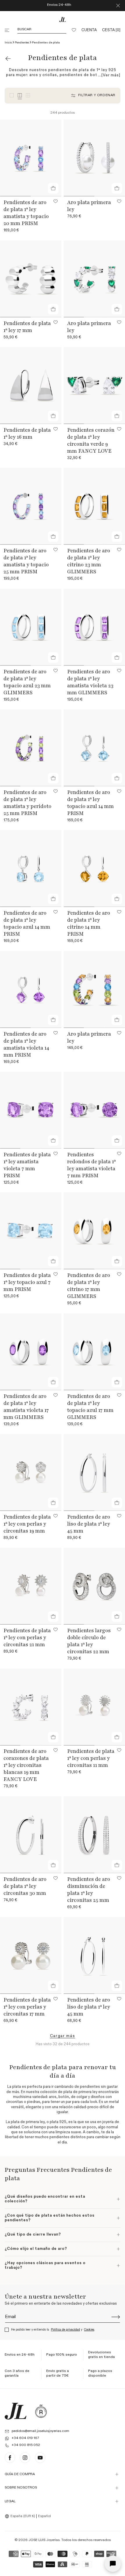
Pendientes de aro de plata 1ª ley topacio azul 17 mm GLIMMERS (90, 1407)
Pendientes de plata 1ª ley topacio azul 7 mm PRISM (27, 1282)
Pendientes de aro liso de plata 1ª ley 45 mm (89, 1524)
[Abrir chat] (113, 2564)
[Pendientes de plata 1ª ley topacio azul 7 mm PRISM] (31, 1231)
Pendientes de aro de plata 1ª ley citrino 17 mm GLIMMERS (89, 1286)
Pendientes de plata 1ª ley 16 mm (27, 433)
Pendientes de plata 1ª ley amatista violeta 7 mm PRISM (27, 1165)
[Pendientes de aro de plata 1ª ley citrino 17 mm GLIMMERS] (94, 1231)
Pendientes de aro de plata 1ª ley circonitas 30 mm (25, 1886)
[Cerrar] (118, 6)
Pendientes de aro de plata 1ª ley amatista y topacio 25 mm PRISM (26, 561)
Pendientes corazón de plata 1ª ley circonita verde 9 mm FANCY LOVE (91, 440)
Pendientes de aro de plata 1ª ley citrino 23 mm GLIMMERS (89, 561)
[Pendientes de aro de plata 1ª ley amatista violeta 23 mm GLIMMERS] (94, 627)
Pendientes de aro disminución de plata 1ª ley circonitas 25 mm (89, 1890)
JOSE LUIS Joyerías (44, 2540)
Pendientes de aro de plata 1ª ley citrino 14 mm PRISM (89, 923)
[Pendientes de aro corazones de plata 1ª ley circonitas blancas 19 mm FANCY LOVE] (31, 1707)
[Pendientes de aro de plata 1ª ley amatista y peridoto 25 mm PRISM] (31, 748)
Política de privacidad (65, 2330)
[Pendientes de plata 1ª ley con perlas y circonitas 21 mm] (31, 1586)
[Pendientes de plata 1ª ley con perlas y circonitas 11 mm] (94, 1707)
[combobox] (21, 2517)
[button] (8, 30)
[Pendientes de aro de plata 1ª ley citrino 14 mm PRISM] (94, 869)
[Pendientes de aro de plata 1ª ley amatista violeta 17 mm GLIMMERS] (31, 1352)
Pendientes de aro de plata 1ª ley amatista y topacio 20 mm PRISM (26, 213)
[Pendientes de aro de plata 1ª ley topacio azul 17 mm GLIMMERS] (94, 1352)
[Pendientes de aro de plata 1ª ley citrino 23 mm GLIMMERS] (94, 506)
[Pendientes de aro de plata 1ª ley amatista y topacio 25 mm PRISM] (31, 506)
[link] (63, 2036)
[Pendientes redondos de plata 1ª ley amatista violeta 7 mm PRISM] (94, 1110)
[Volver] (8, 59)
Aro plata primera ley (89, 206)
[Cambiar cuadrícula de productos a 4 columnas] (20, 95)
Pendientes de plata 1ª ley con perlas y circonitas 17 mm (27, 2007)
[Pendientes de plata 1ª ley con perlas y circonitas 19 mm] (31, 1472)
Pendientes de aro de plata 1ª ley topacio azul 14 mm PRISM (91, 803)
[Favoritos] (74, 30)
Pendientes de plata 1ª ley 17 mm (27, 327)
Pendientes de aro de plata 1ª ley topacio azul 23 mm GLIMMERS (27, 682)
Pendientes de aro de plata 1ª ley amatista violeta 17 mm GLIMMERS (26, 1407)
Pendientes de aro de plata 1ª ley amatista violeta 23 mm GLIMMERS (90, 682)
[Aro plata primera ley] (94, 158)
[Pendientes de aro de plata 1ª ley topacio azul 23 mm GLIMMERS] (31, 627)
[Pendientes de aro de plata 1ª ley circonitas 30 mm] (31, 1835)
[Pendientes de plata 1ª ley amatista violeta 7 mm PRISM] (31, 1110)
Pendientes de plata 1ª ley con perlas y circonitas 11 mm (91, 1758)
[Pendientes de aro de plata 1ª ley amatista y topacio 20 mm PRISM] (31, 158)
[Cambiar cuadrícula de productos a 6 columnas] (28, 95)
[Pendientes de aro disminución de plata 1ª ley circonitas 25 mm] (94, 1835)
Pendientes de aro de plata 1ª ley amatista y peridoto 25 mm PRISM (27, 803)
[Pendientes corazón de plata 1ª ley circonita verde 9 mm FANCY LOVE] (94, 386)
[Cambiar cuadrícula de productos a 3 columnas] (12, 95)
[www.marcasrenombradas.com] (41, 2411)
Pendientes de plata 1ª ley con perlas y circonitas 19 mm (27, 1524)
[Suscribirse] (116, 2317)
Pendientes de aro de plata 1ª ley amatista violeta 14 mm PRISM (26, 1044)
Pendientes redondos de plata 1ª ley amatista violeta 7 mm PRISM (91, 1165)
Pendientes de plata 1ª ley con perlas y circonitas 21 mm (27, 1637)
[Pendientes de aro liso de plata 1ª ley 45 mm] (94, 1472)
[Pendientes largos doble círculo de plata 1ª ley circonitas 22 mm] (94, 1586)
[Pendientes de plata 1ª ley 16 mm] (31, 386)
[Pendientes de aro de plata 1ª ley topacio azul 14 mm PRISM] (94, 748)
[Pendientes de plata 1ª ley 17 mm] (31, 279)
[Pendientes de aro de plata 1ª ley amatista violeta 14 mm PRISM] (31, 990)
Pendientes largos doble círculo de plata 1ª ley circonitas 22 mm (89, 1641)
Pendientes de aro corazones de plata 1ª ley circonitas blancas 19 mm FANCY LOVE (26, 1765)
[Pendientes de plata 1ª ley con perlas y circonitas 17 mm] (31, 1955)
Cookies (89, 2330)
